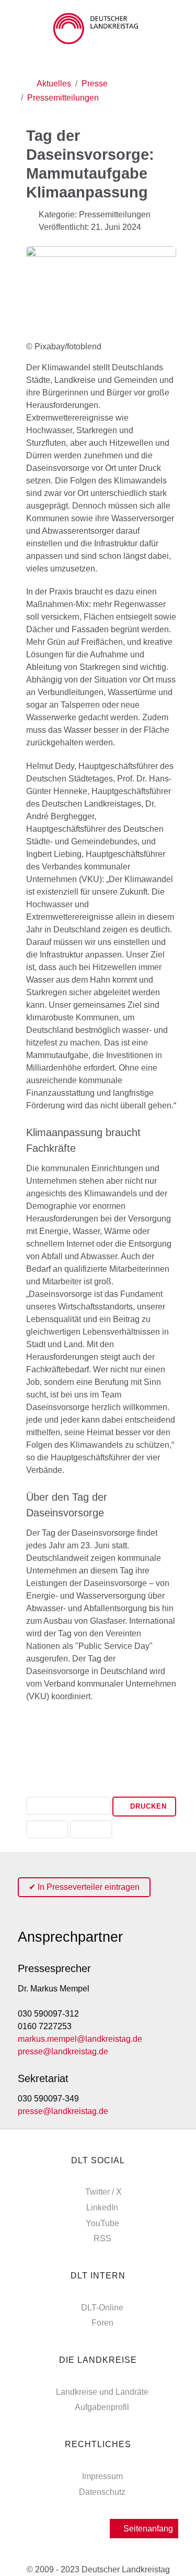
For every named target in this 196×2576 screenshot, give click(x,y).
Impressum (102, 2476)
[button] (68, 1807)
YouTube (102, 2223)
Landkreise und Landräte (102, 2392)
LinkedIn (102, 2208)
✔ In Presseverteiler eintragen (84, 1887)
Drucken (147, 1806)
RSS (102, 2238)
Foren (102, 2323)
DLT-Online (102, 2308)
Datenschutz (102, 2492)
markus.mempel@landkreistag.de (80, 2039)
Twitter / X (103, 2192)
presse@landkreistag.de (63, 2051)
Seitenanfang (147, 2529)
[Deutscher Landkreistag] (98, 29)
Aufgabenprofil (102, 2407)
